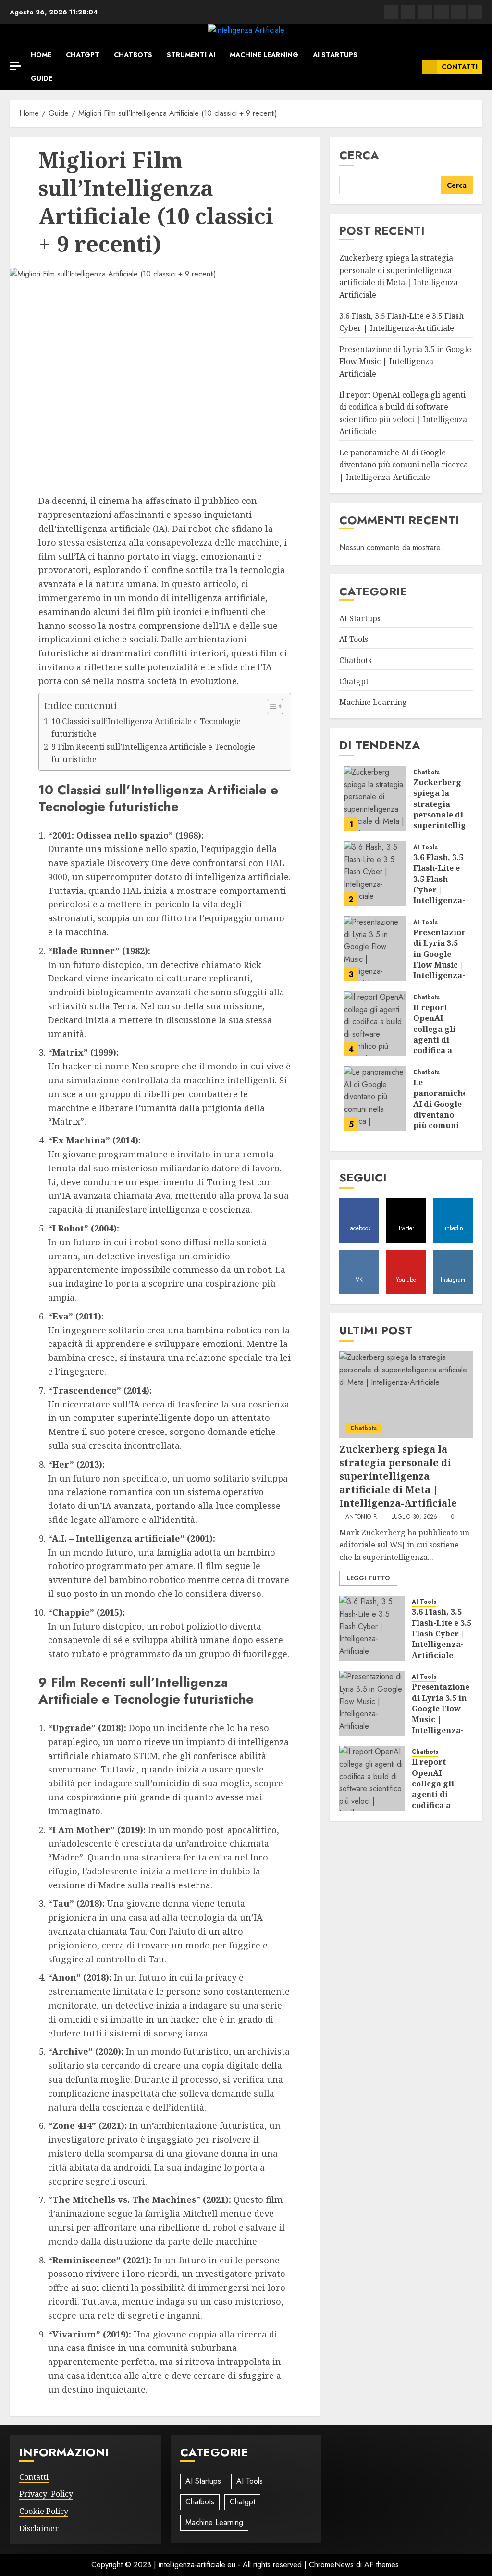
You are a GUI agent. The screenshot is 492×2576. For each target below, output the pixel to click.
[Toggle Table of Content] (270, 706)
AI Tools (354, 639)
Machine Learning (264, 55)
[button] (412, 67)
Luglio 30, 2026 (414, 1517)
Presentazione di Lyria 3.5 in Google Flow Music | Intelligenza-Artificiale (405, 361)
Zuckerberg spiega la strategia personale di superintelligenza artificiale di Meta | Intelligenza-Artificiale (400, 276)
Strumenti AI (191, 55)
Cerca (359, 155)
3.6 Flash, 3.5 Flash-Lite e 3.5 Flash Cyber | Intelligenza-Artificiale (439, 884)
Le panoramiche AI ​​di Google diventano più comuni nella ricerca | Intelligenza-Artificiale (404, 465)
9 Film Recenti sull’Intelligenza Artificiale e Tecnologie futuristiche (153, 753)
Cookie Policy (44, 2511)
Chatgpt (83, 55)
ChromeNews (331, 2565)
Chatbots (133, 55)
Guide (42, 78)
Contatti (460, 67)
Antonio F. (362, 1517)
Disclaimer (39, 2528)
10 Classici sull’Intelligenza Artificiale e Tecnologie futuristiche (146, 728)
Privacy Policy (46, 2494)
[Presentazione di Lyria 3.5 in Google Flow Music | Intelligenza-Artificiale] (375, 949)
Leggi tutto (368, 1578)
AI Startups (335, 55)
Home (41, 55)
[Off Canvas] (15, 66)
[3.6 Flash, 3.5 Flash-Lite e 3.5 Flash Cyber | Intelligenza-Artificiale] (375, 874)
